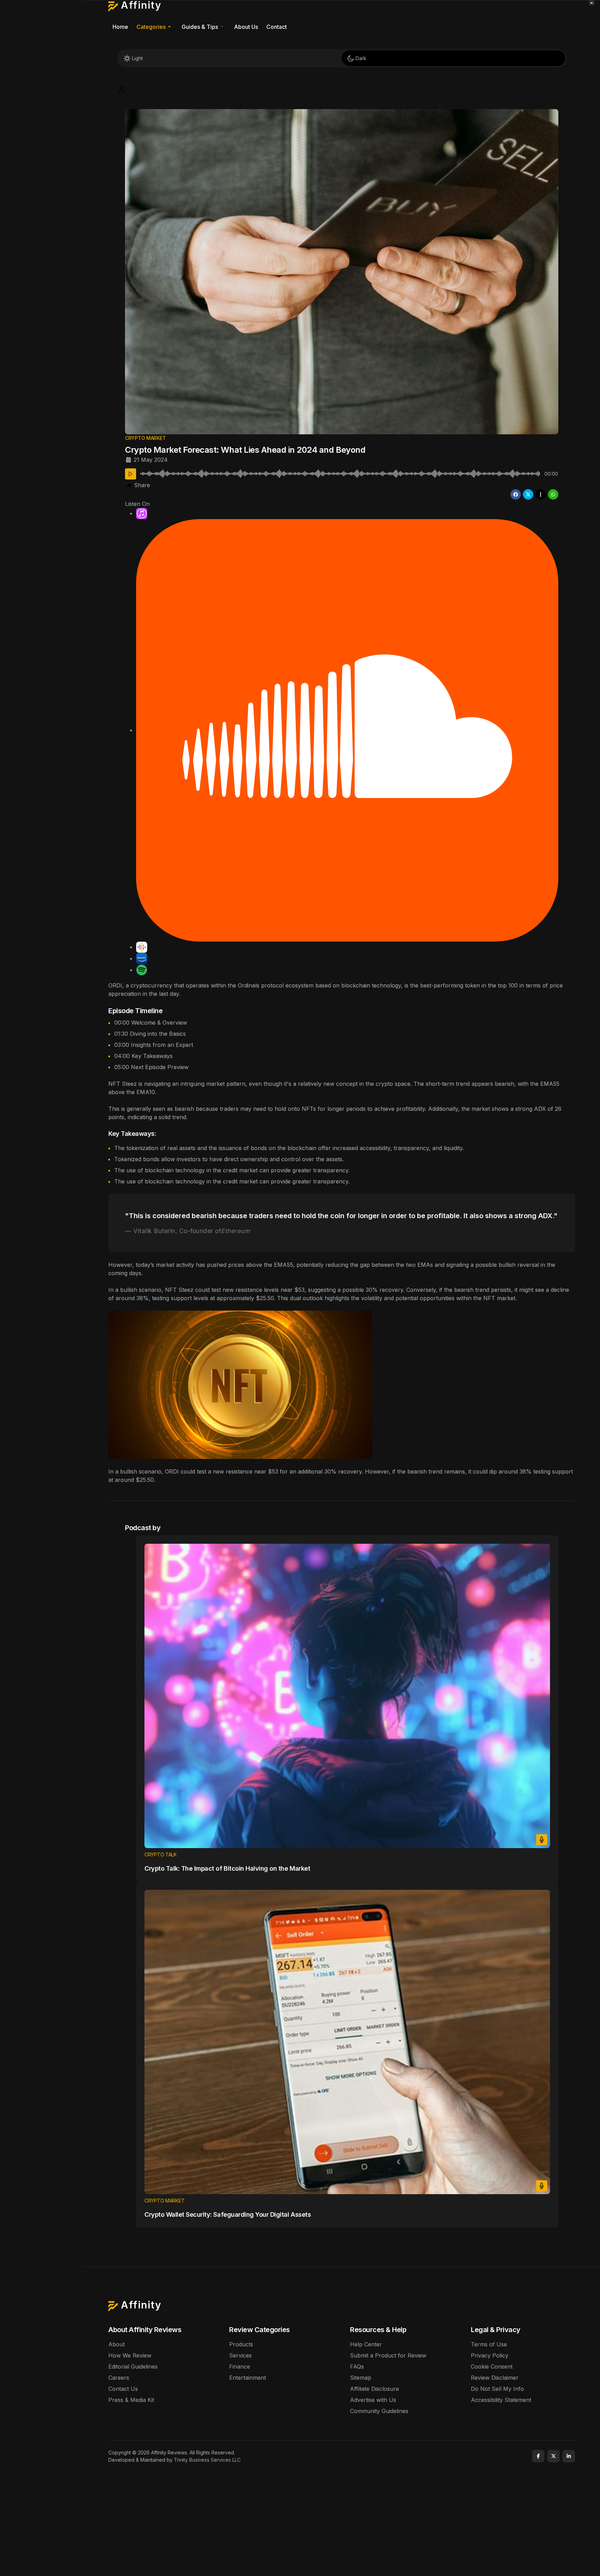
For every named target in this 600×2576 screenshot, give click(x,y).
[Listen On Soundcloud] (347, 730)
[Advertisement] (342, 2516)
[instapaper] (541, 494)
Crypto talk (161, 1855)
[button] (155, 27)
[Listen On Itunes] (142, 513)
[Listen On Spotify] (142, 970)
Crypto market (145, 438)
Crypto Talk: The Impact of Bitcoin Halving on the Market (227, 1868)
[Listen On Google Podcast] (142, 947)
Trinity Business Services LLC (207, 2460)
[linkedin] (569, 2456)
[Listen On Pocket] (142, 958)
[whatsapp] (553, 494)
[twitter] (528, 494)
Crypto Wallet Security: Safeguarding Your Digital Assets (228, 2214)
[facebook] (516, 494)
